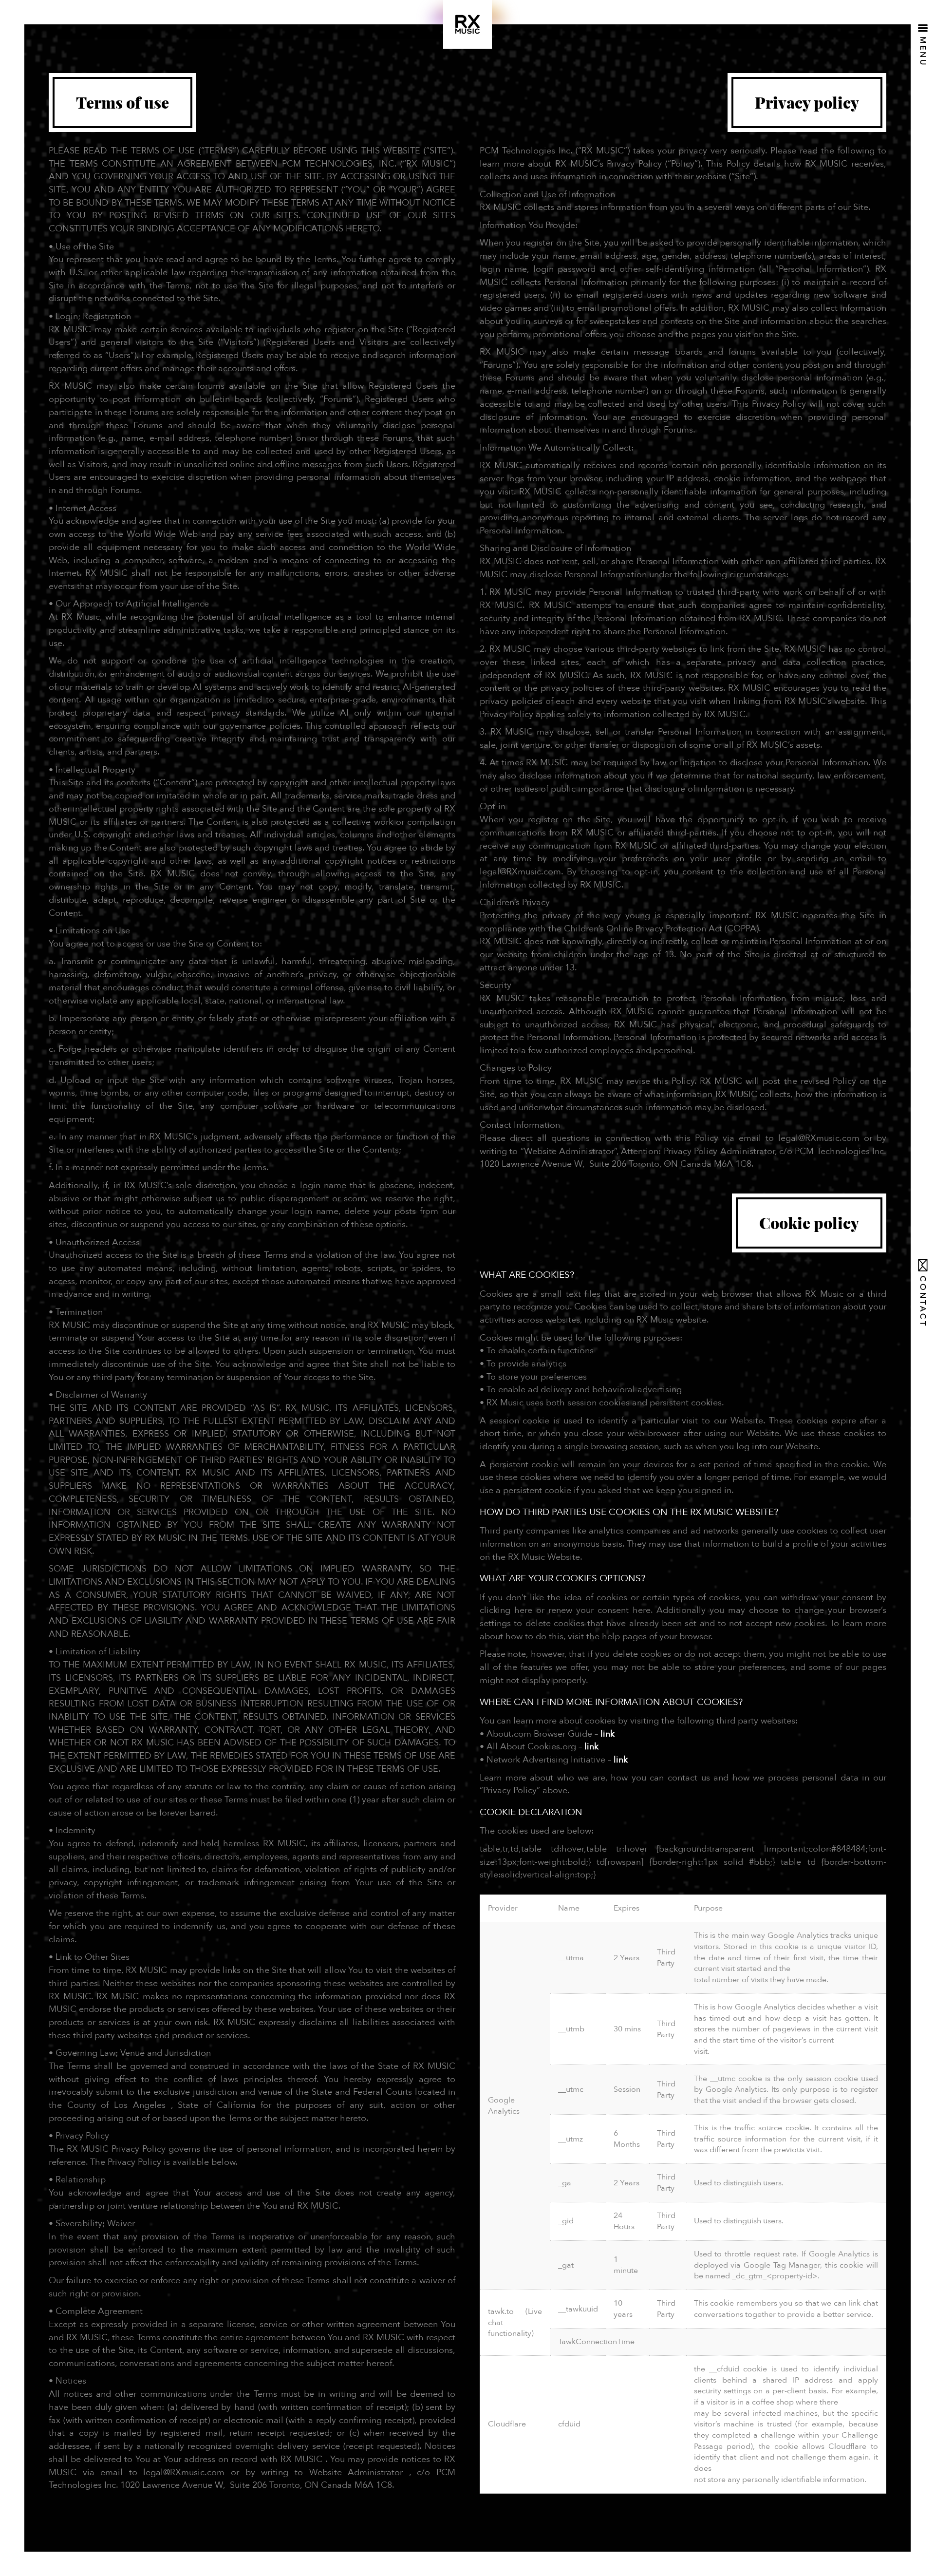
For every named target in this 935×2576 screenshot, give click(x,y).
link (608, 1734)
